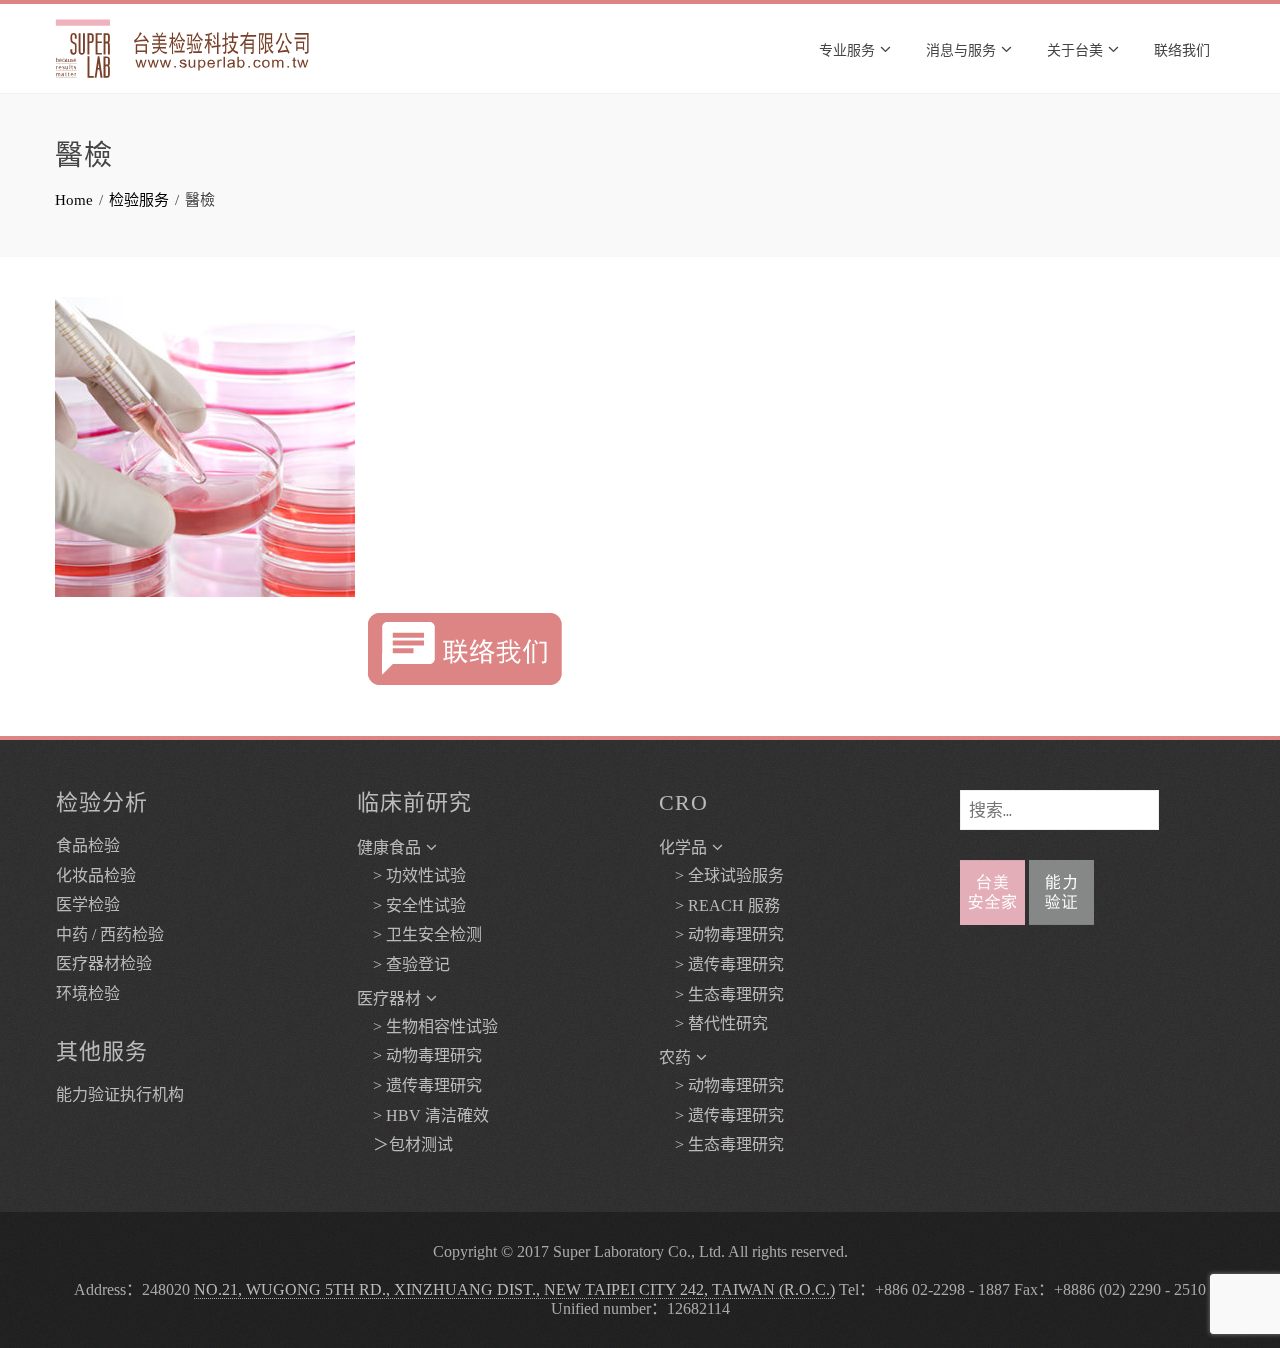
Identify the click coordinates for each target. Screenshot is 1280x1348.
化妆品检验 (96, 875)
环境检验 (88, 993)
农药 (675, 1057)
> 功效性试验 (411, 875)
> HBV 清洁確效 (423, 1115)
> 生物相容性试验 (427, 1026)
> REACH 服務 (719, 905)
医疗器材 (389, 998)
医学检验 (88, 904)
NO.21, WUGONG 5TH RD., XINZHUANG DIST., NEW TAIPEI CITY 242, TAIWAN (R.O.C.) (514, 1289)
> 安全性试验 (411, 905)
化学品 (683, 847)
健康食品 (389, 847)
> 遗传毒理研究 (419, 1085)
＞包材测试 (405, 1144)
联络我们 (1182, 48)
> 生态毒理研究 (721, 994)
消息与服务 (961, 48)
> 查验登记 (403, 964)
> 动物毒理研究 (419, 1055)
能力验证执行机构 (120, 1094)
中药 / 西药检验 (110, 934)
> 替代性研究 (713, 1023)
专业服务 (847, 48)
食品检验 (88, 845)
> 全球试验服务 (721, 875)
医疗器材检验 (104, 963)
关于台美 (1075, 48)
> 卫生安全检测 (419, 934)
